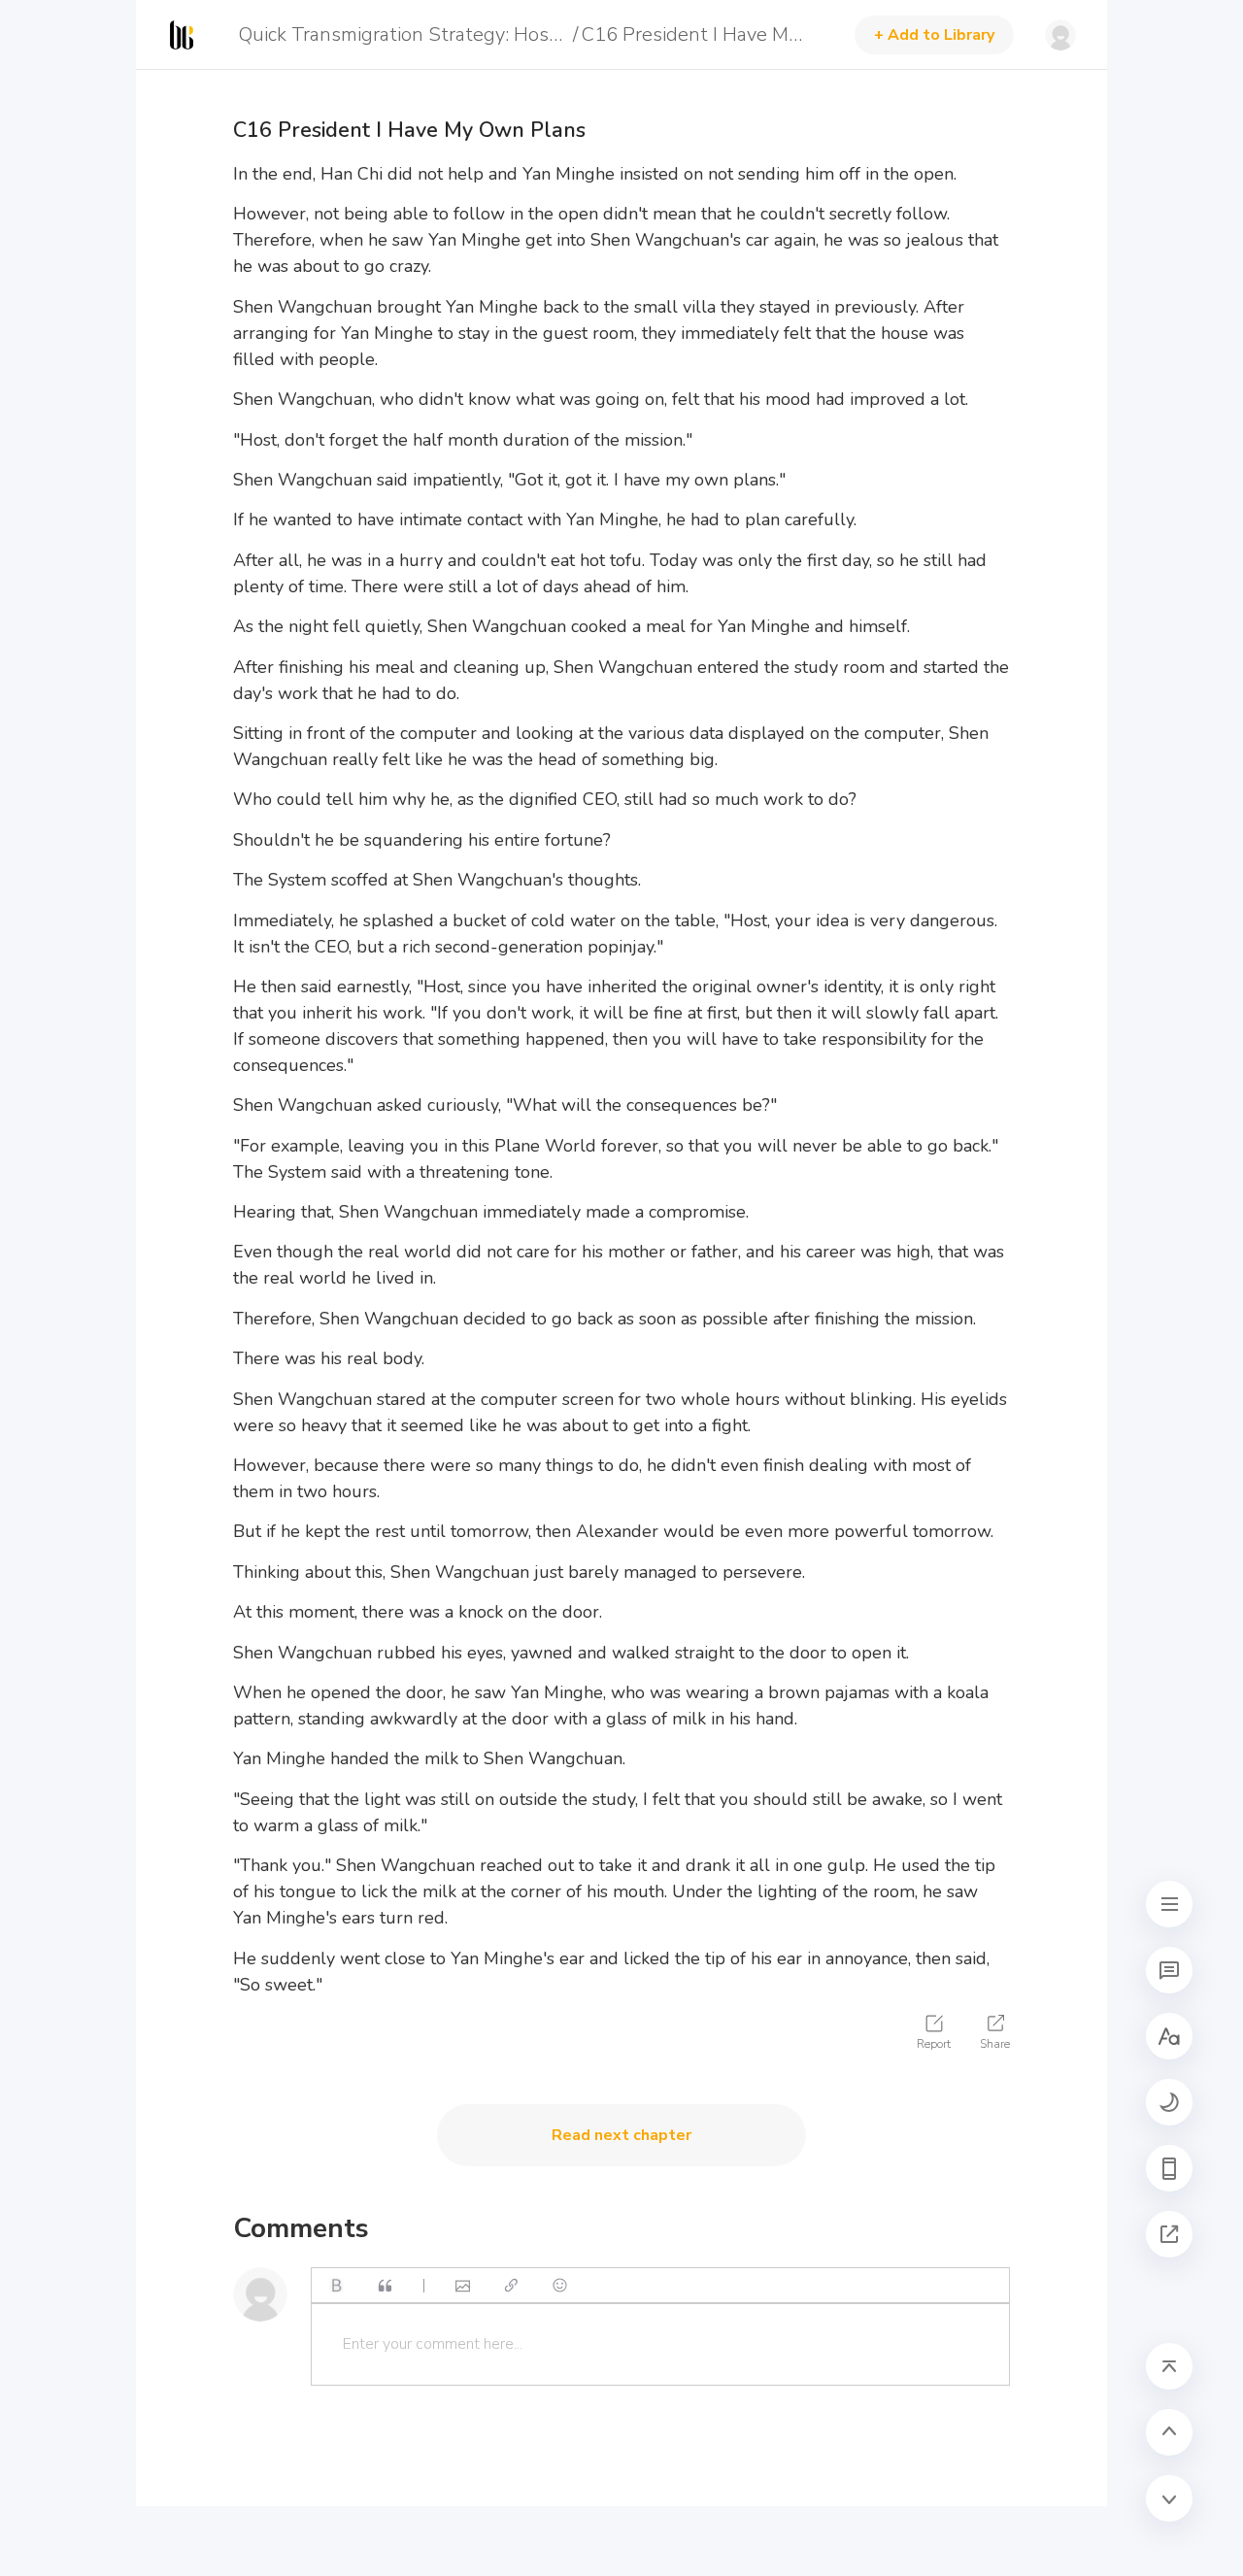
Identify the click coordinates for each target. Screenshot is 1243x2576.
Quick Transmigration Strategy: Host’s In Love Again (403, 34)
